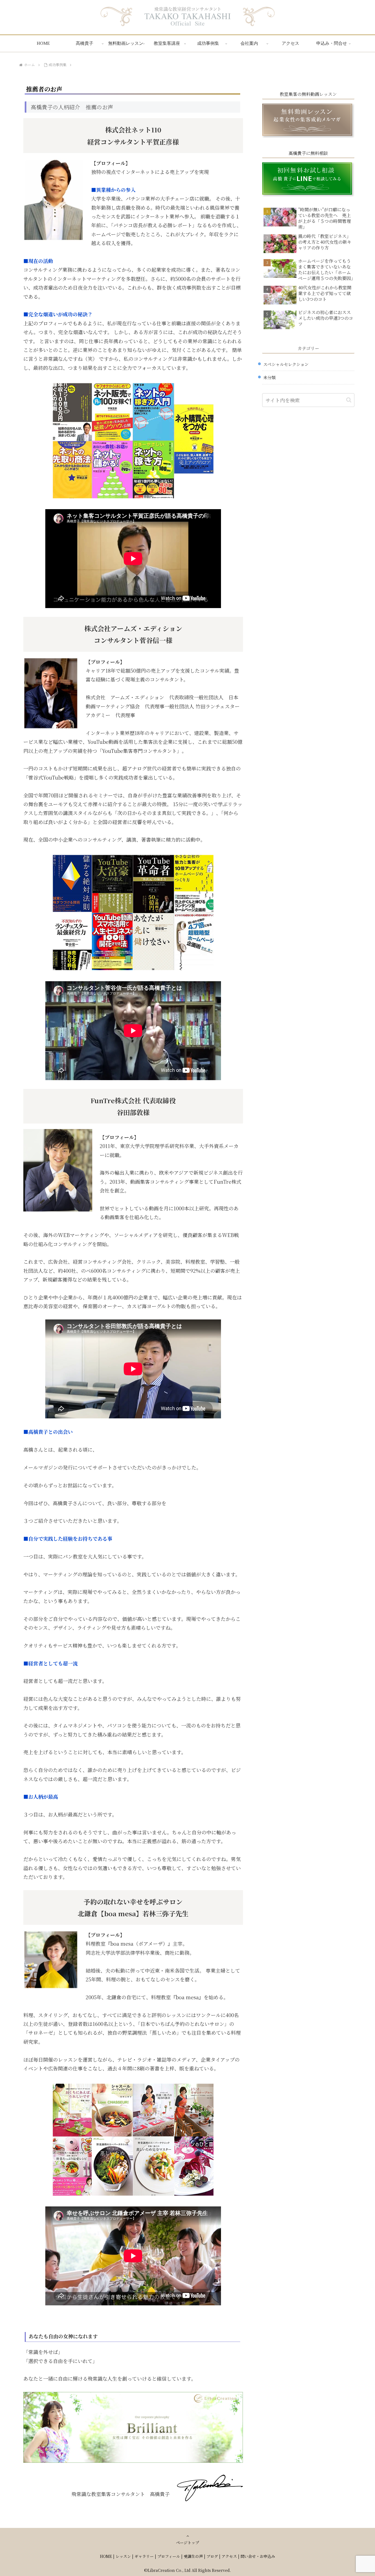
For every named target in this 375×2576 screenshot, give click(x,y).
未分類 (269, 377)
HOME (106, 2556)
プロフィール (169, 2556)
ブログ (212, 2556)
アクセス (229, 2556)
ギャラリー (144, 2556)
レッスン (123, 2556)
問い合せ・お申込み (258, 2556)
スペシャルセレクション (286, 364)
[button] (349, 400)
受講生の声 (193, 2556)
